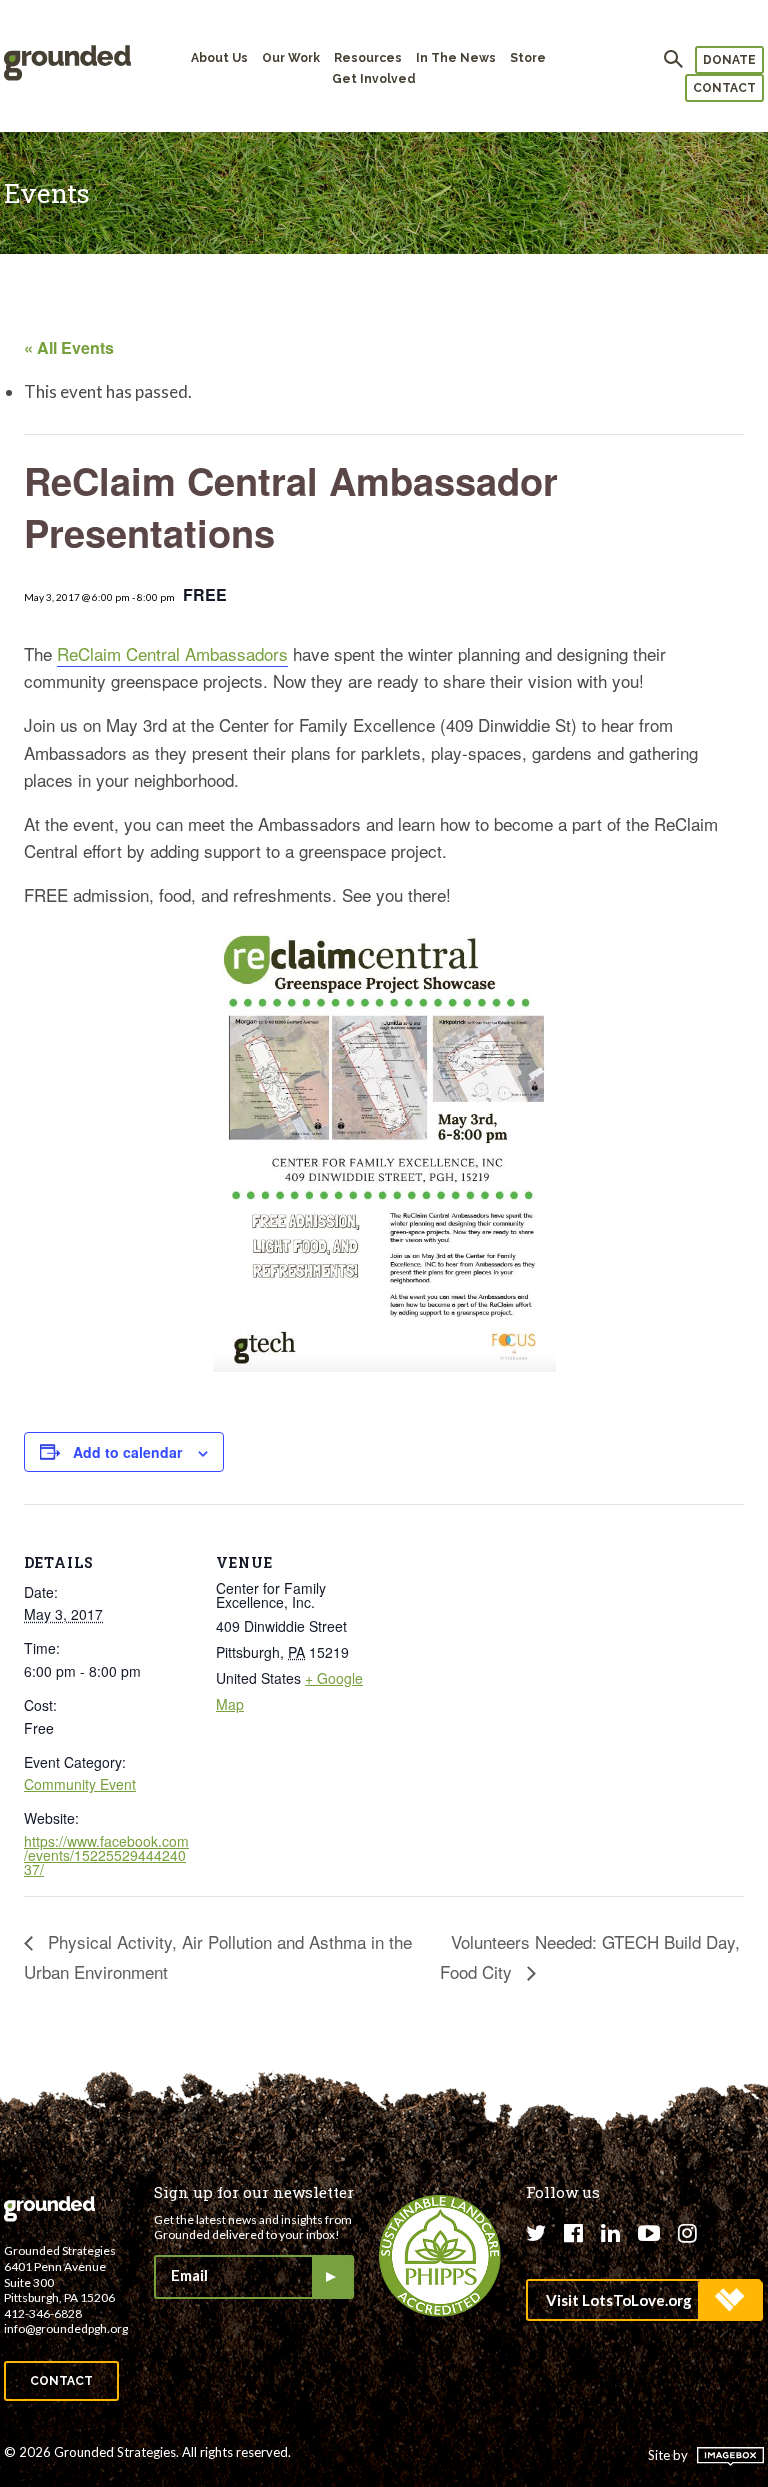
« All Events (69, 347)
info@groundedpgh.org (66, 2328)
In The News (456, 58)
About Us (219, 58)
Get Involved (374, 79)
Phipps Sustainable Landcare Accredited (440, 2256)
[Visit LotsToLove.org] (643, 2300)
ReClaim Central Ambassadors (172, 653)
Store (528, 58)
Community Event (80, 1784)
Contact (724, 88)
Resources (368, 58)
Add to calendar (127, 1452)
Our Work (291, 58)
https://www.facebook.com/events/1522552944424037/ (106, 1855)
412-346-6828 (43, 2313)
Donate (729, 60)
